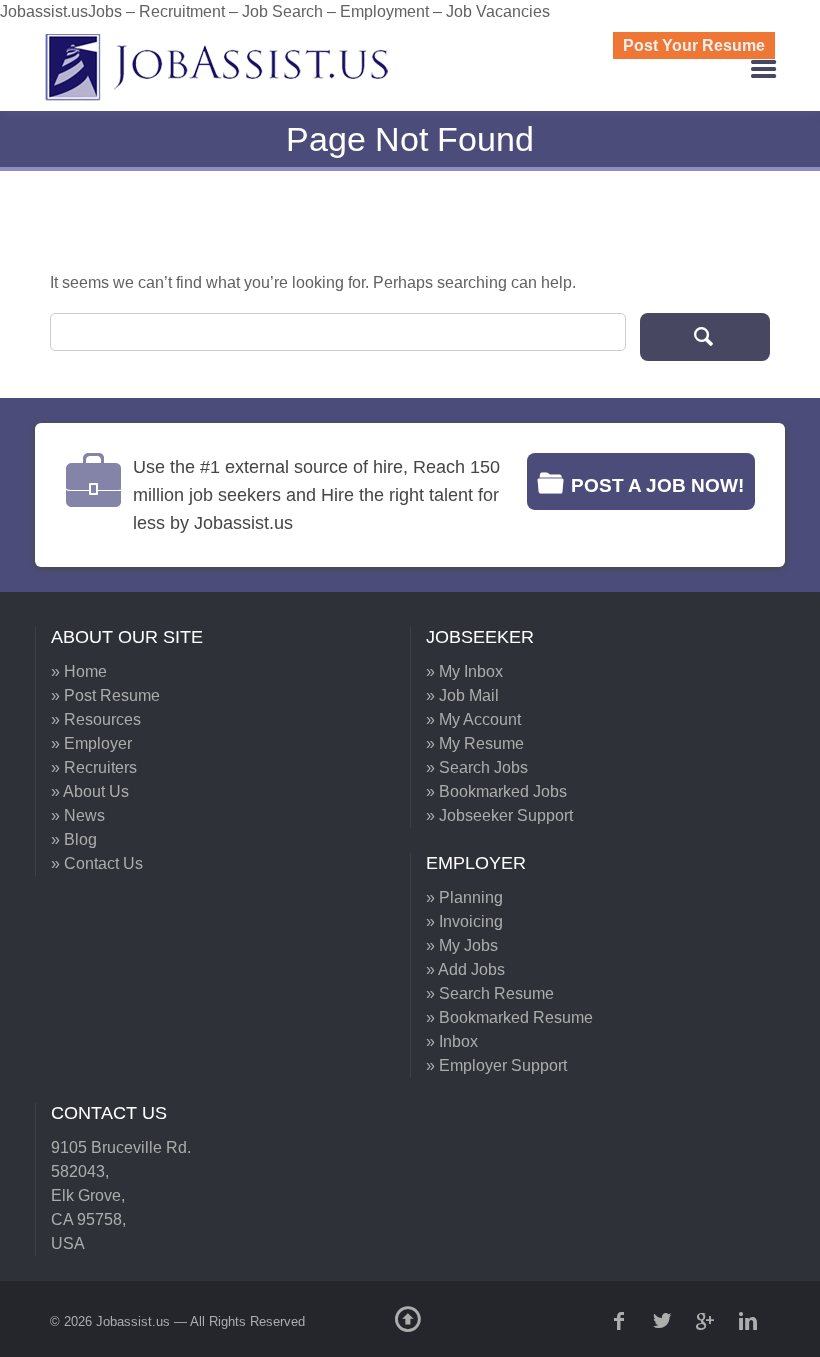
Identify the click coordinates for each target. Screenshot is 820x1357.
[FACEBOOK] (621, 1321)
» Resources (96, 719)
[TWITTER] (664, 1321)
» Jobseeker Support (499, 815)
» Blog (74, 839)
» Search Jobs (477, 767)
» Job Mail (462, 695)
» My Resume (475, 743)
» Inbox (452, 1041)
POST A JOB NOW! (657, 485)
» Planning (464, 897)
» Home (79, 671)
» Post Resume (105, 695)
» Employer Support (496, 1065)
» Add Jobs (465, 969)
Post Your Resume (694, 45)
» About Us (90, 791)
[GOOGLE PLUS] (707, 1321)
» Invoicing (464, 921)
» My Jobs (462, 945)
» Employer (91, 743)
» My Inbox (464, 671)
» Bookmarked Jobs (496, 791)
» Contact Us (97, 863)
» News (78, 815)
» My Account (473, 719)
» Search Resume (490, 993)
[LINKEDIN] (750, 1321)
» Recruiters (94, 767)
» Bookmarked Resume (509, 1017)
